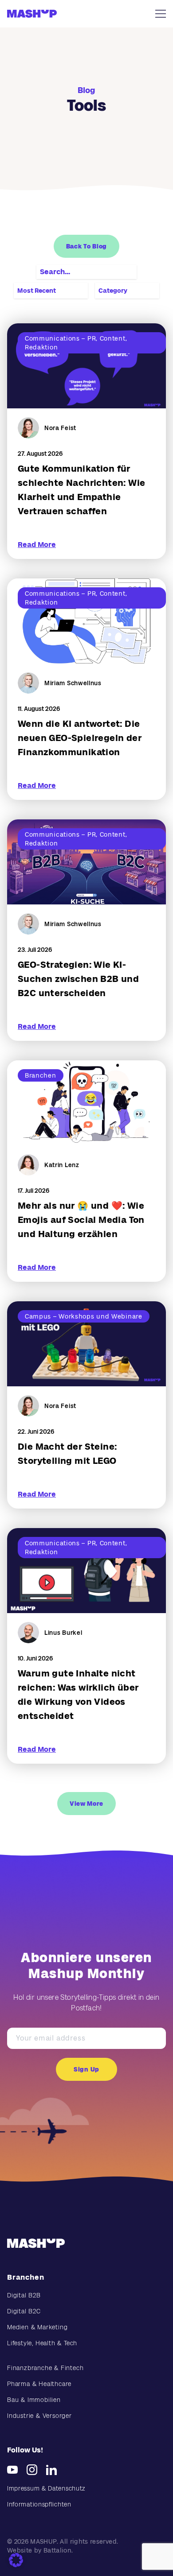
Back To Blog (86, 246)
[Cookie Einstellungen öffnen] (16, 2560)
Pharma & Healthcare (39, 2384)
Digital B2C (24, 2311)
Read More (37, 545)
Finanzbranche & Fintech (45, 2368)
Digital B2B (24, 2295)
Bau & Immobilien (34, 2400)
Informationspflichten (39, 2504)
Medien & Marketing (37, 2327)
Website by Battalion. (40, 2550)
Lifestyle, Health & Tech (42, 2343)
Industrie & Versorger (39, 2416)
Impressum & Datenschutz (46, 2488)
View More (86, 1804)
